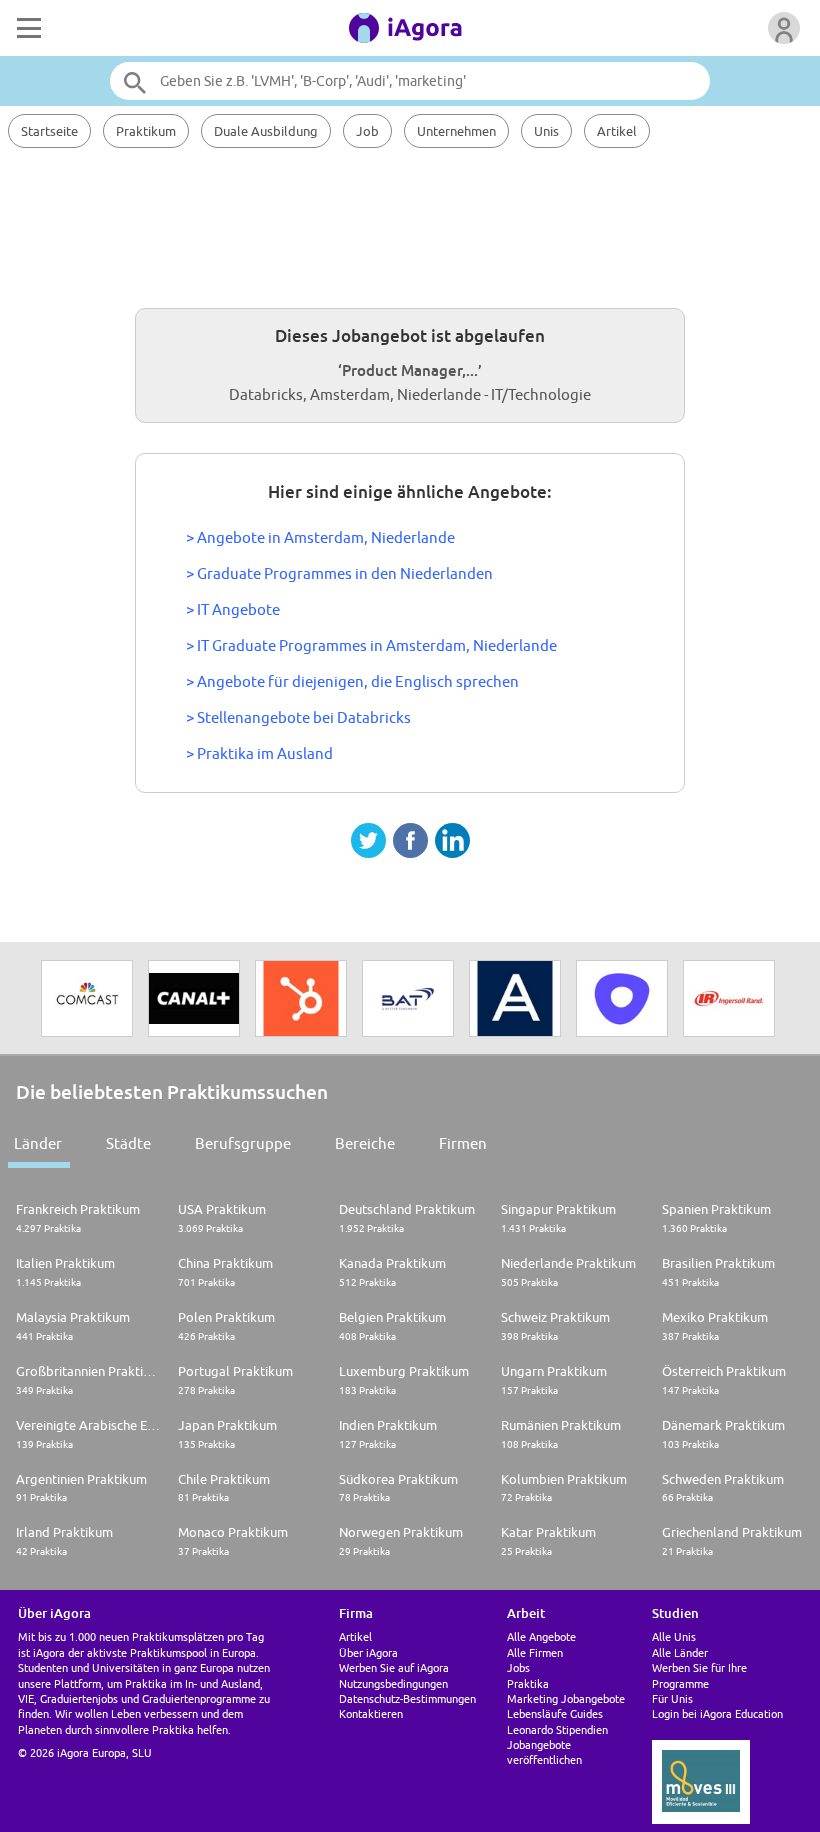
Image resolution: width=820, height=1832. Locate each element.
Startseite (49, 131)
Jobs (518, 1667)
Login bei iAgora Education (717, 1713)
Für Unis (672, 1698)
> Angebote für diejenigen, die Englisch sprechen (352, 681)
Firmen (463, 1143)
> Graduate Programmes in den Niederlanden (339, 573)
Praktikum (146, 131)
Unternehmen (456, 131)
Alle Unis (674, 1636)
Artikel (617, 131)
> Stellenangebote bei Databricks (298, 717)
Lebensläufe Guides (555, 1713)
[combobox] (410, 81)
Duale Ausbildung (266, 131)
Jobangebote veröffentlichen (544, 1752)
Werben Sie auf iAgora (394, 1667)
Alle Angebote (541, 1636)
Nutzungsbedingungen (393, 1683)
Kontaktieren (371, 1713)
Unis (546, 131)
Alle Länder (680, 1652)
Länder (38, 1143)
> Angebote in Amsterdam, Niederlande (320, 537)
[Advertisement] (410, 225)
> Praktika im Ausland (259, 753)
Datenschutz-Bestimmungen (407, 1698)
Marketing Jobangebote (566, 1698)
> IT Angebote (233, 609)
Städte (128, 1143)
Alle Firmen (535, 1652)
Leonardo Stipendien (557, 1729)
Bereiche (365, 1143)
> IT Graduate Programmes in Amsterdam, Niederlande (371, 645)
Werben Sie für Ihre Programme (699, 1675)
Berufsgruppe (243, 1143)
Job (367, 131)
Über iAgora (368, 1652)
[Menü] (27, 28)
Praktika (528, 1683)
